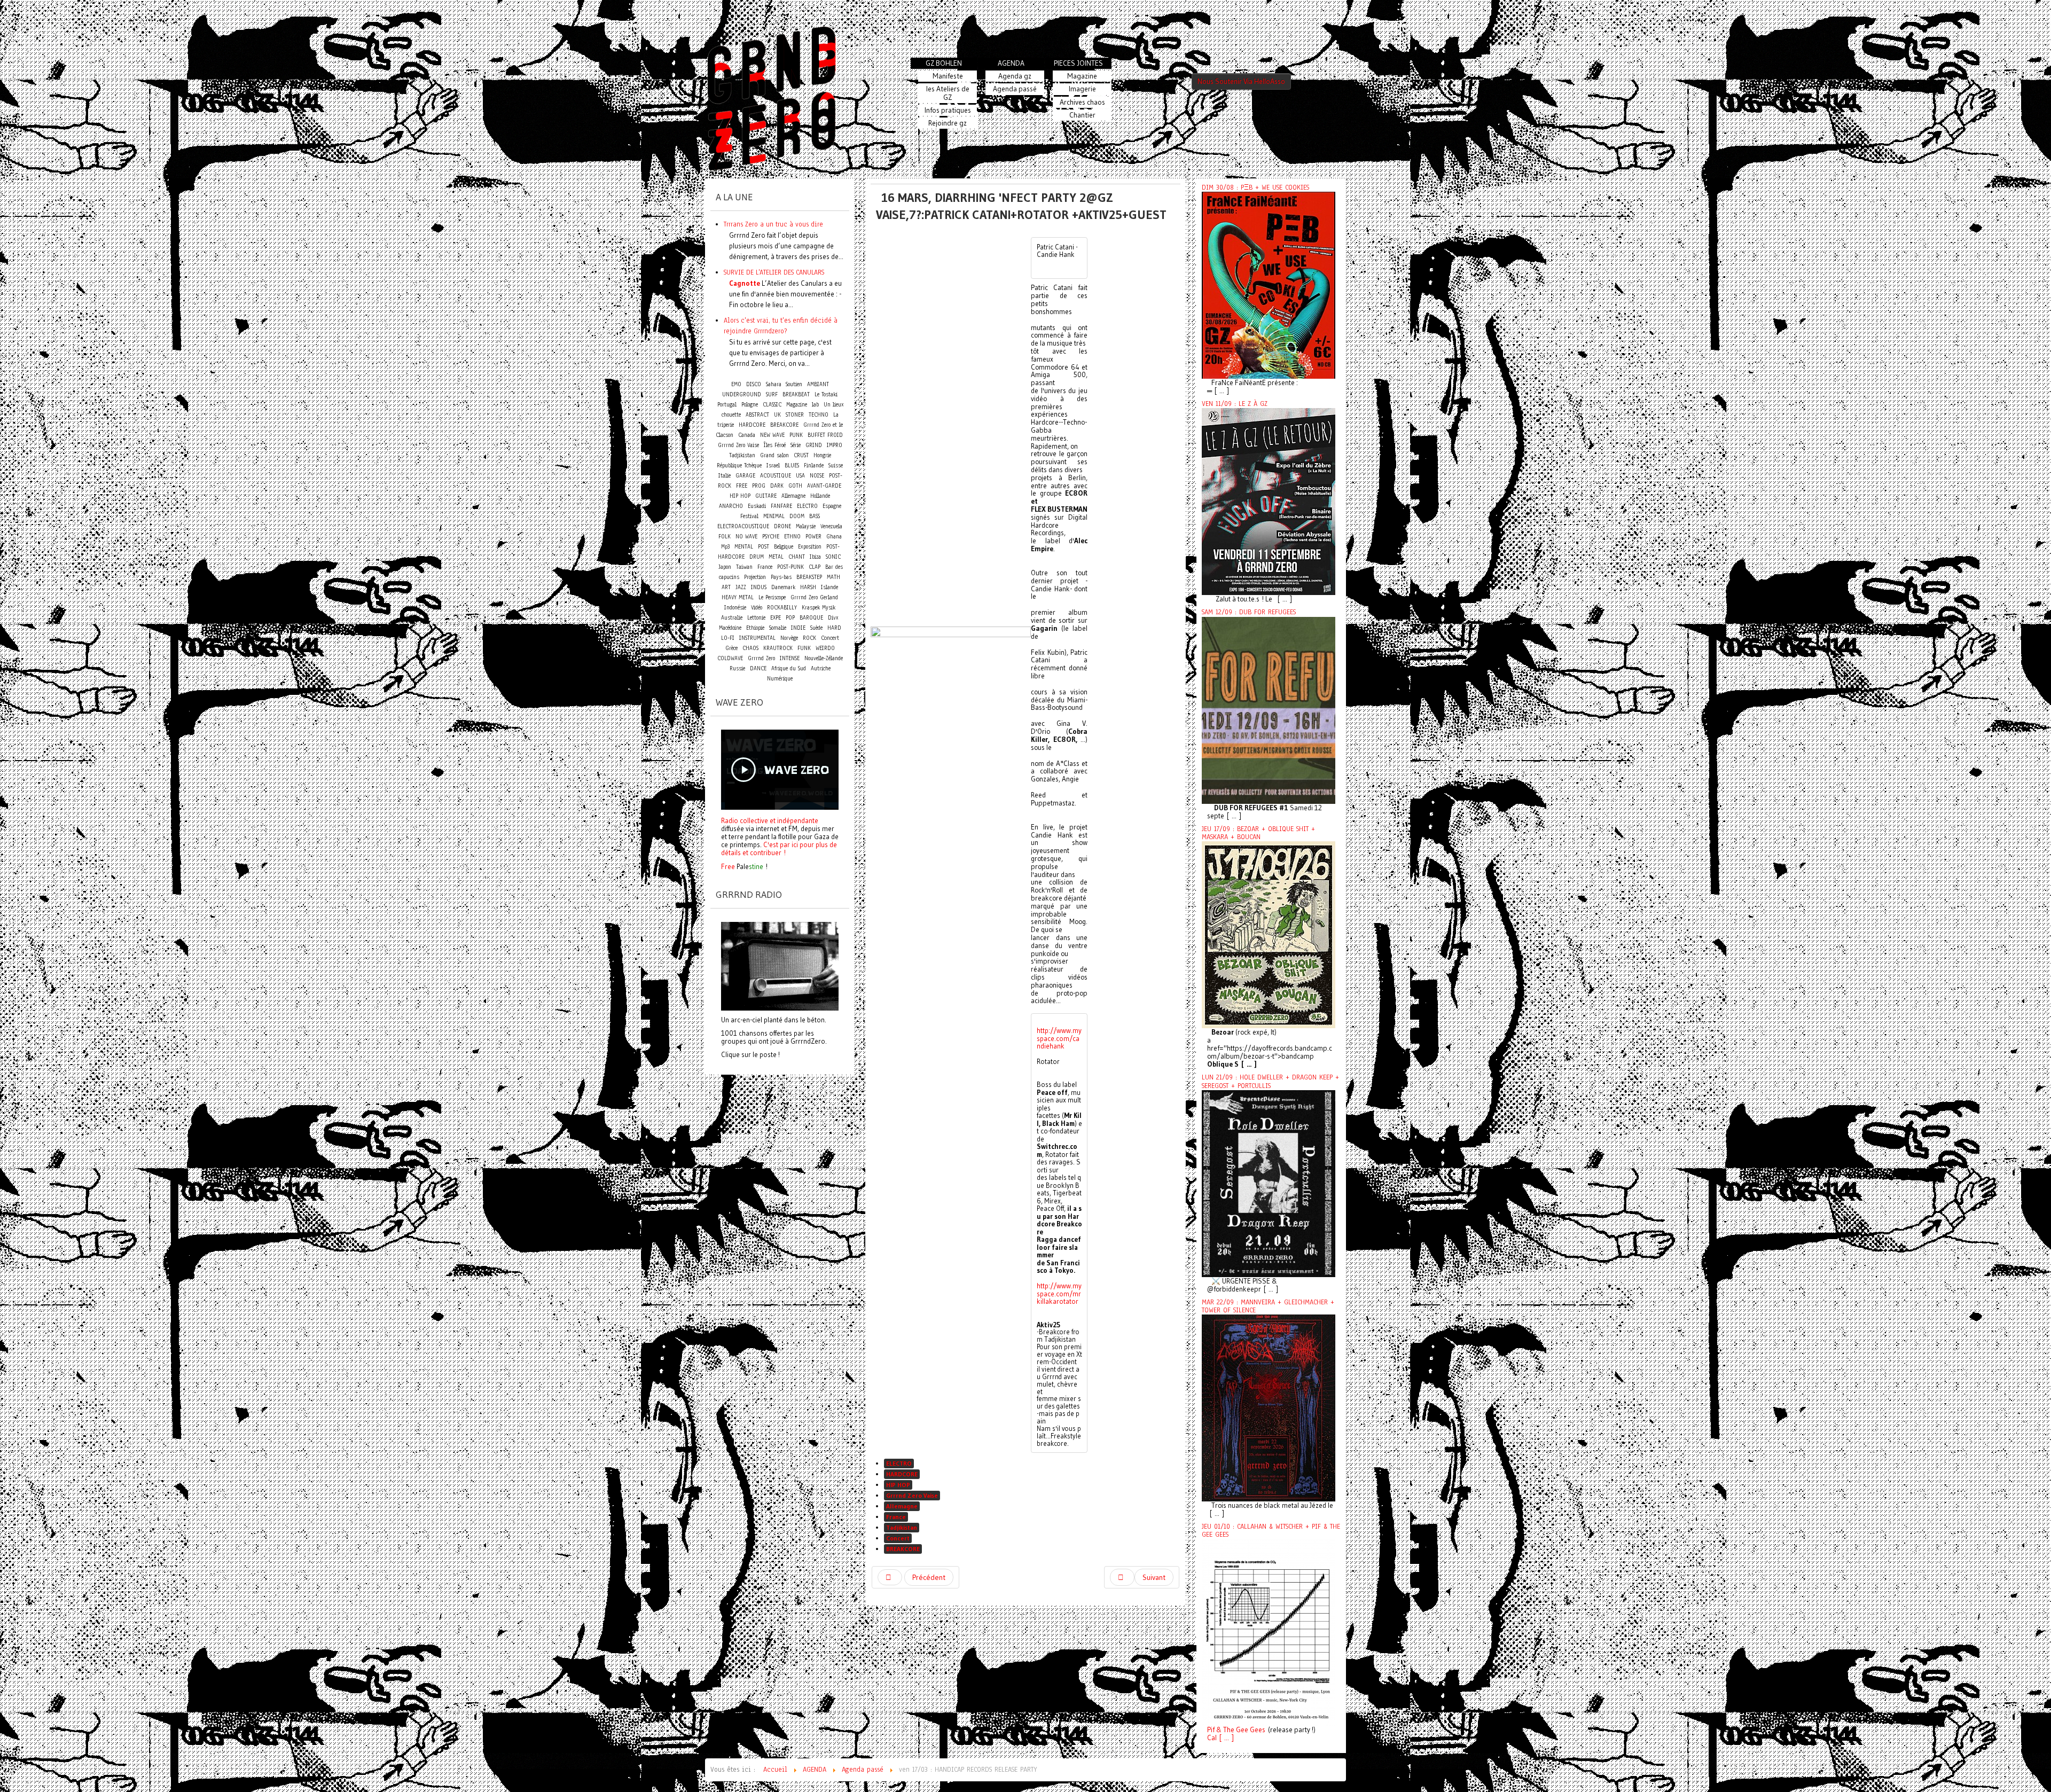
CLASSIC (772, 405)
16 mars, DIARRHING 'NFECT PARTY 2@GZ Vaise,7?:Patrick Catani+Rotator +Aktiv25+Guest (1021, 206)
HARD (834, 628)
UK (777, 415)
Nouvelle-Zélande (824, 658)
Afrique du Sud (789, 668)
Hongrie (822, 455)
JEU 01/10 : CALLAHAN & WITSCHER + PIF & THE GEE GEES (1271, 1531)
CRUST (801, 455)
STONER (795, 415)
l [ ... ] (1224, 1738)
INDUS (759, 587)
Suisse (836, 465)
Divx (833, 618)
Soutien (794, 384)
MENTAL (744, 547)
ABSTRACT (757, 415)
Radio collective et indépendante (770, 820)
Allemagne (902, 1506)
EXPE (776, 618)
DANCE (758, 668)
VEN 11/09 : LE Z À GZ (1235, 404)
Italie (725, 476)
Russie (737, 668)
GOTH (795, 486)
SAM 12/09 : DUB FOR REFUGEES (1249, 612)
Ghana (834, 537)
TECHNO (819, 415)
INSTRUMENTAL (757, 638)
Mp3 (725, 547)
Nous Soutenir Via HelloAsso (1241, 81)
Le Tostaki (826, 394)
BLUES (792, 465)
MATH (833, 577)
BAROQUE (811, 618)
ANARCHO (731, 506)
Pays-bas (781, 577)
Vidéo (757, 608)
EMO (736, 384)
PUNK (796, 435)
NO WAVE (746, 537)
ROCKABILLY (782, 608)
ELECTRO (899, 1463)
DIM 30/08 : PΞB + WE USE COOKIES (1255, 187)
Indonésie (735, 608)
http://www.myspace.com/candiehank (1059, 1038)
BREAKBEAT (796, 394)
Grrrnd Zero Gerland (814, 597)
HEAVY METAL (738, 597)
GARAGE (745, 476)
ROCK (809, 638)
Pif (1211, 1730)
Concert (898, 1538)
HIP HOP (898, 1485)
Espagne (832, 506)
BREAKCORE (903, 1549)
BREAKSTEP (809, 577)
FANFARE (781, 506)
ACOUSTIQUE (776, 476)
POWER (813, 537)
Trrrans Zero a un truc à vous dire (773, 224)
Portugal (727, 405)
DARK (777, 486)
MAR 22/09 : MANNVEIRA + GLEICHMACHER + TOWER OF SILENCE (1268, 1306)
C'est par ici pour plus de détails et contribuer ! (779, 848)
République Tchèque (739, 465)
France (896, 1517)
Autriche (821, 668)
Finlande (814, 465)
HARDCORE (902, 1474)
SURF (772, 394)
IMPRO (835, 445)
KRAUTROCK (778, 648)
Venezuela (831, 526)
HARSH (808, 587)
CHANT (797, 557)
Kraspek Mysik (819, 608)
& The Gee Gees (1240, 1730)
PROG (759, 486)
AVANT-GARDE (824, 486)
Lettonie (756, 618)
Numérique (780, 679)
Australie (732, 618)
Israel (773, 465)
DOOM (797, 516)
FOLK (725, 537)
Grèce (731, 648)
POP (790, 618)
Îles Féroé (775, 445)
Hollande (820, 496)
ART (726, 587)
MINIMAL (774, 516)
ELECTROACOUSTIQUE (743, 526)
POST (764, 547)
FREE (742, 486)
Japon (725, 567)
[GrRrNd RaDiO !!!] (780, 965)
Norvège (789, 638)
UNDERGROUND (742, 394)
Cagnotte (745, 283)
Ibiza (815, 557)
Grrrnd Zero (761, 658)
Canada (747, 435)
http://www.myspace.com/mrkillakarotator (1059, 1293)
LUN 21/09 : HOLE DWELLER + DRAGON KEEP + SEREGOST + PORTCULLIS (1270, 1081)
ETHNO (792, 537)
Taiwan (744, 567)
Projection (755, 577)
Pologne (750, 405)
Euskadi (757, 506)
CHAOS (750, 648)
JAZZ (741, 587)
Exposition (810, 547)
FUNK (804, 648)
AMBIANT (818, 384)
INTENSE (790, 658)
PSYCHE (771, 537)
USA (800, 476)
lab (815, 405)
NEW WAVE (772, 435)
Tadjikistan (902, 1527)
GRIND (814, 445)
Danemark (783, 587)
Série (796, 445)
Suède (816, 628)
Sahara (775, 384)
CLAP (815, 567)
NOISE (817, 476)
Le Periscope (772, 597)
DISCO (754, 384)
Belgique (784, 547)
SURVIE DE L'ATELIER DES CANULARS (774, 272)
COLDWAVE (730, 658)
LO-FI (728, 638)
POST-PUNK (790, 567)
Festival (749, 516)
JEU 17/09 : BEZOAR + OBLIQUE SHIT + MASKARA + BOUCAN (1258, 833)
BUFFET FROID (825, 435)
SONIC (833, 557)
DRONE (782, 526)
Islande (829, 587)
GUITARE (766, 496)
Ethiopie (755, 628)
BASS (815, 516)
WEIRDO (825, 648)
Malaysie (806, 526)
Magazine (797, 405)
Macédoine (730, 628)
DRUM (757, 557)
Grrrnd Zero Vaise (912, 1495)
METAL (776, 557)
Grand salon (774, 455)
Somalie (778, 628)
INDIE (798, 628)
